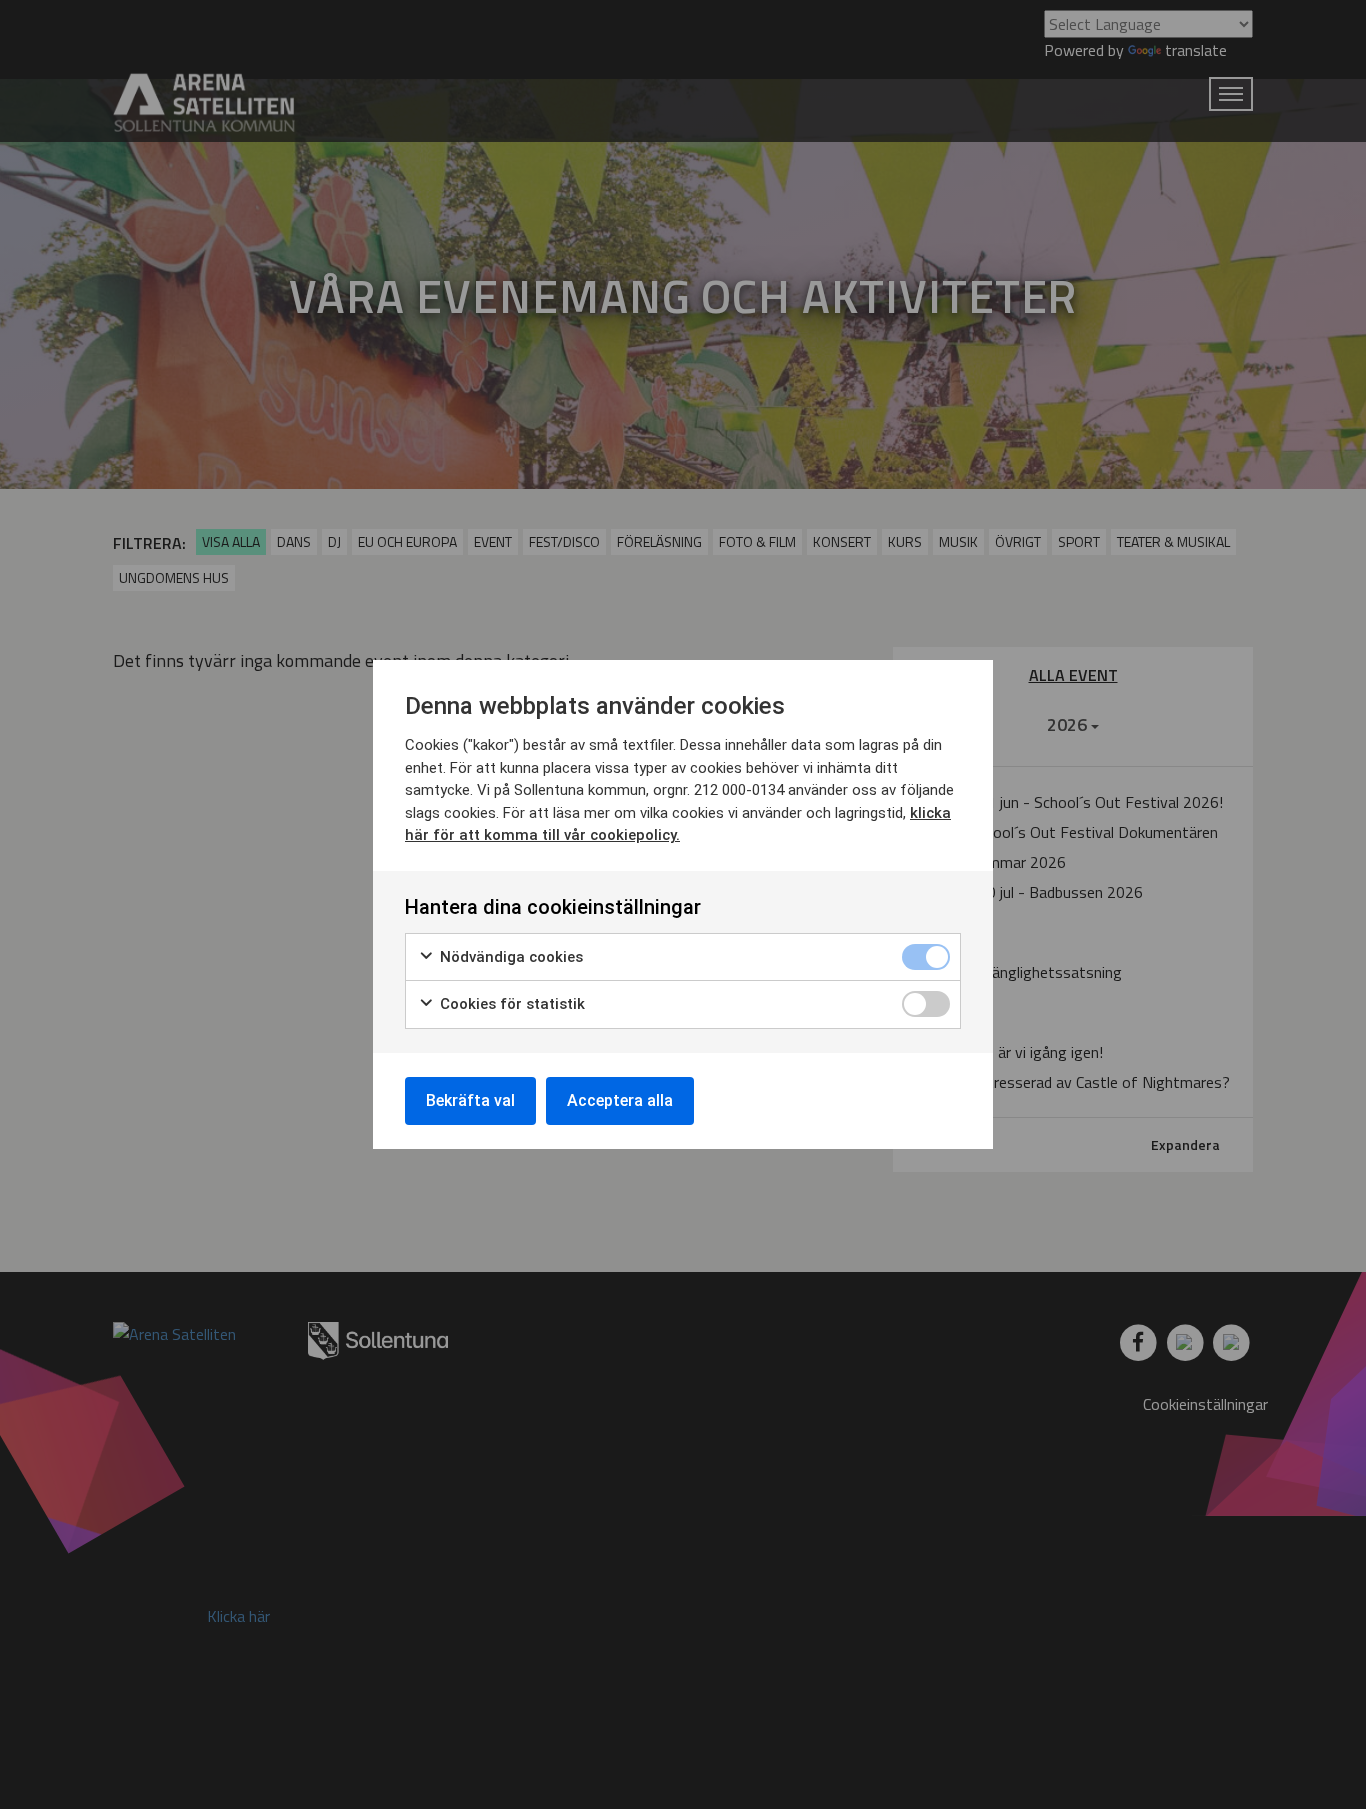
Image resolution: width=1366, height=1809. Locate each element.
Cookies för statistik (510, 1004)
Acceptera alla (620, 1100)
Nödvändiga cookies (509, 957)
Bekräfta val (470, 1100)
